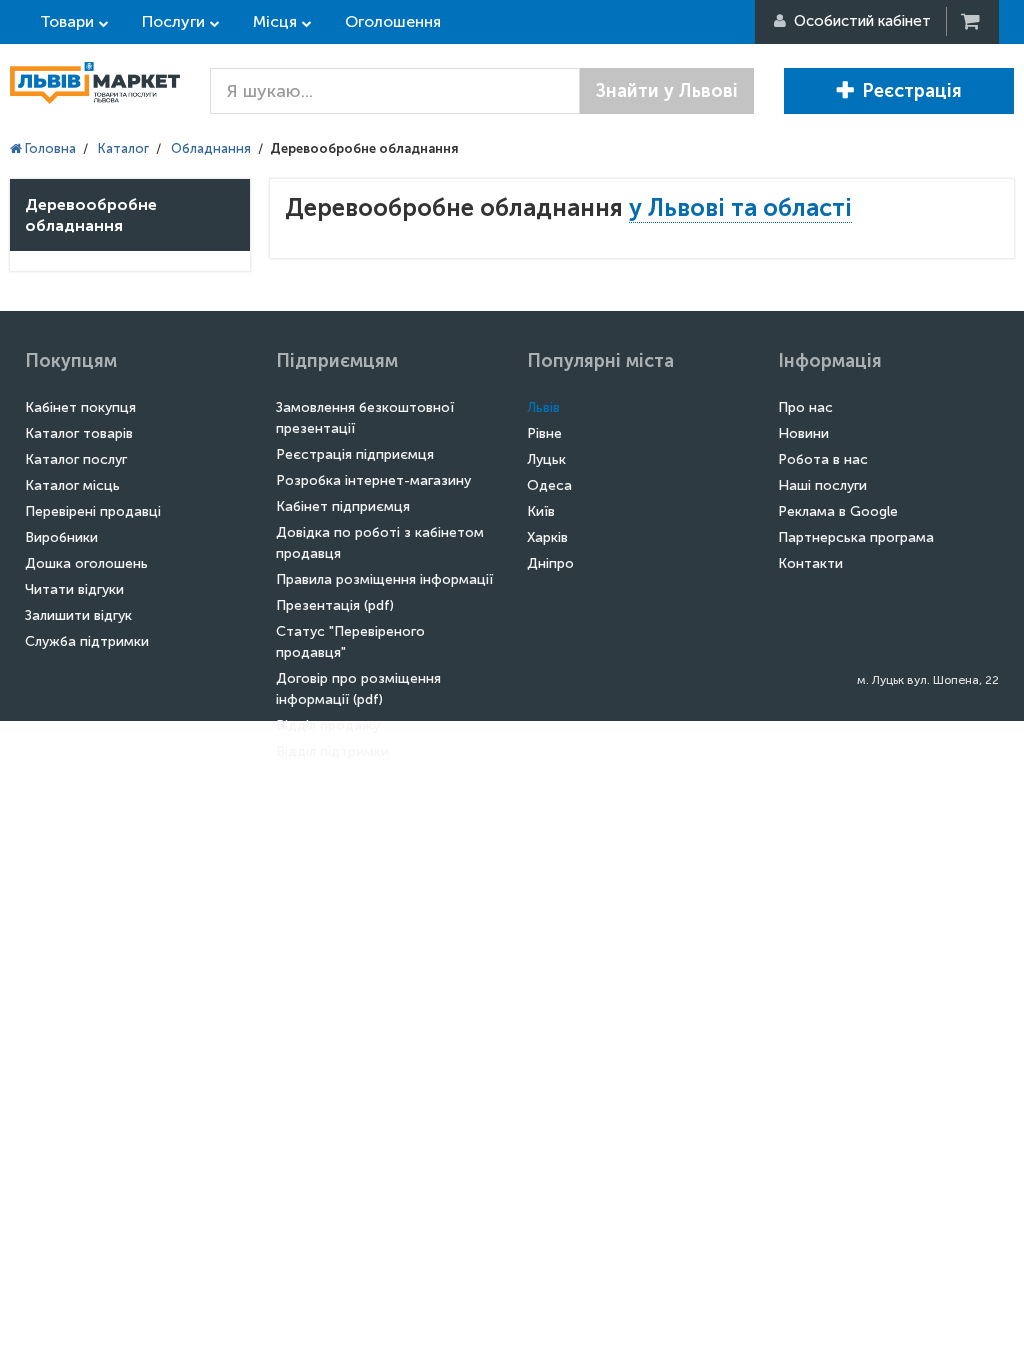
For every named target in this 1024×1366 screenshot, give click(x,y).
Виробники (61, 537)
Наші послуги (822, 485)
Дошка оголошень (86, 563)
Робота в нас (823, 459)
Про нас (805, 407)
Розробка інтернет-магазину (373, 480)
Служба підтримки (87, 641)
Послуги (173, 21)
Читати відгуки (74, 589)
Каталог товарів (79, 433)
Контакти (810, 563)
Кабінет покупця (80, 407)
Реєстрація (912, 91)
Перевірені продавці (93, 511)
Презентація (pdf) (335, 605)
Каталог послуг (76, 459)
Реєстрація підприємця (355, 454)
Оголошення (393, 21)
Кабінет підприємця (343, 506)
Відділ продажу (328, 725)
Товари (67, 21)
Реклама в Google (838, 511)
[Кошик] (972, 21)
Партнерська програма (856, 537)
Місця (275, 21)
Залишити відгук (78, 615)
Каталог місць (72, 485)
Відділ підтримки (332, 751)
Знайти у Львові (667, 91)
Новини (803, 433)
